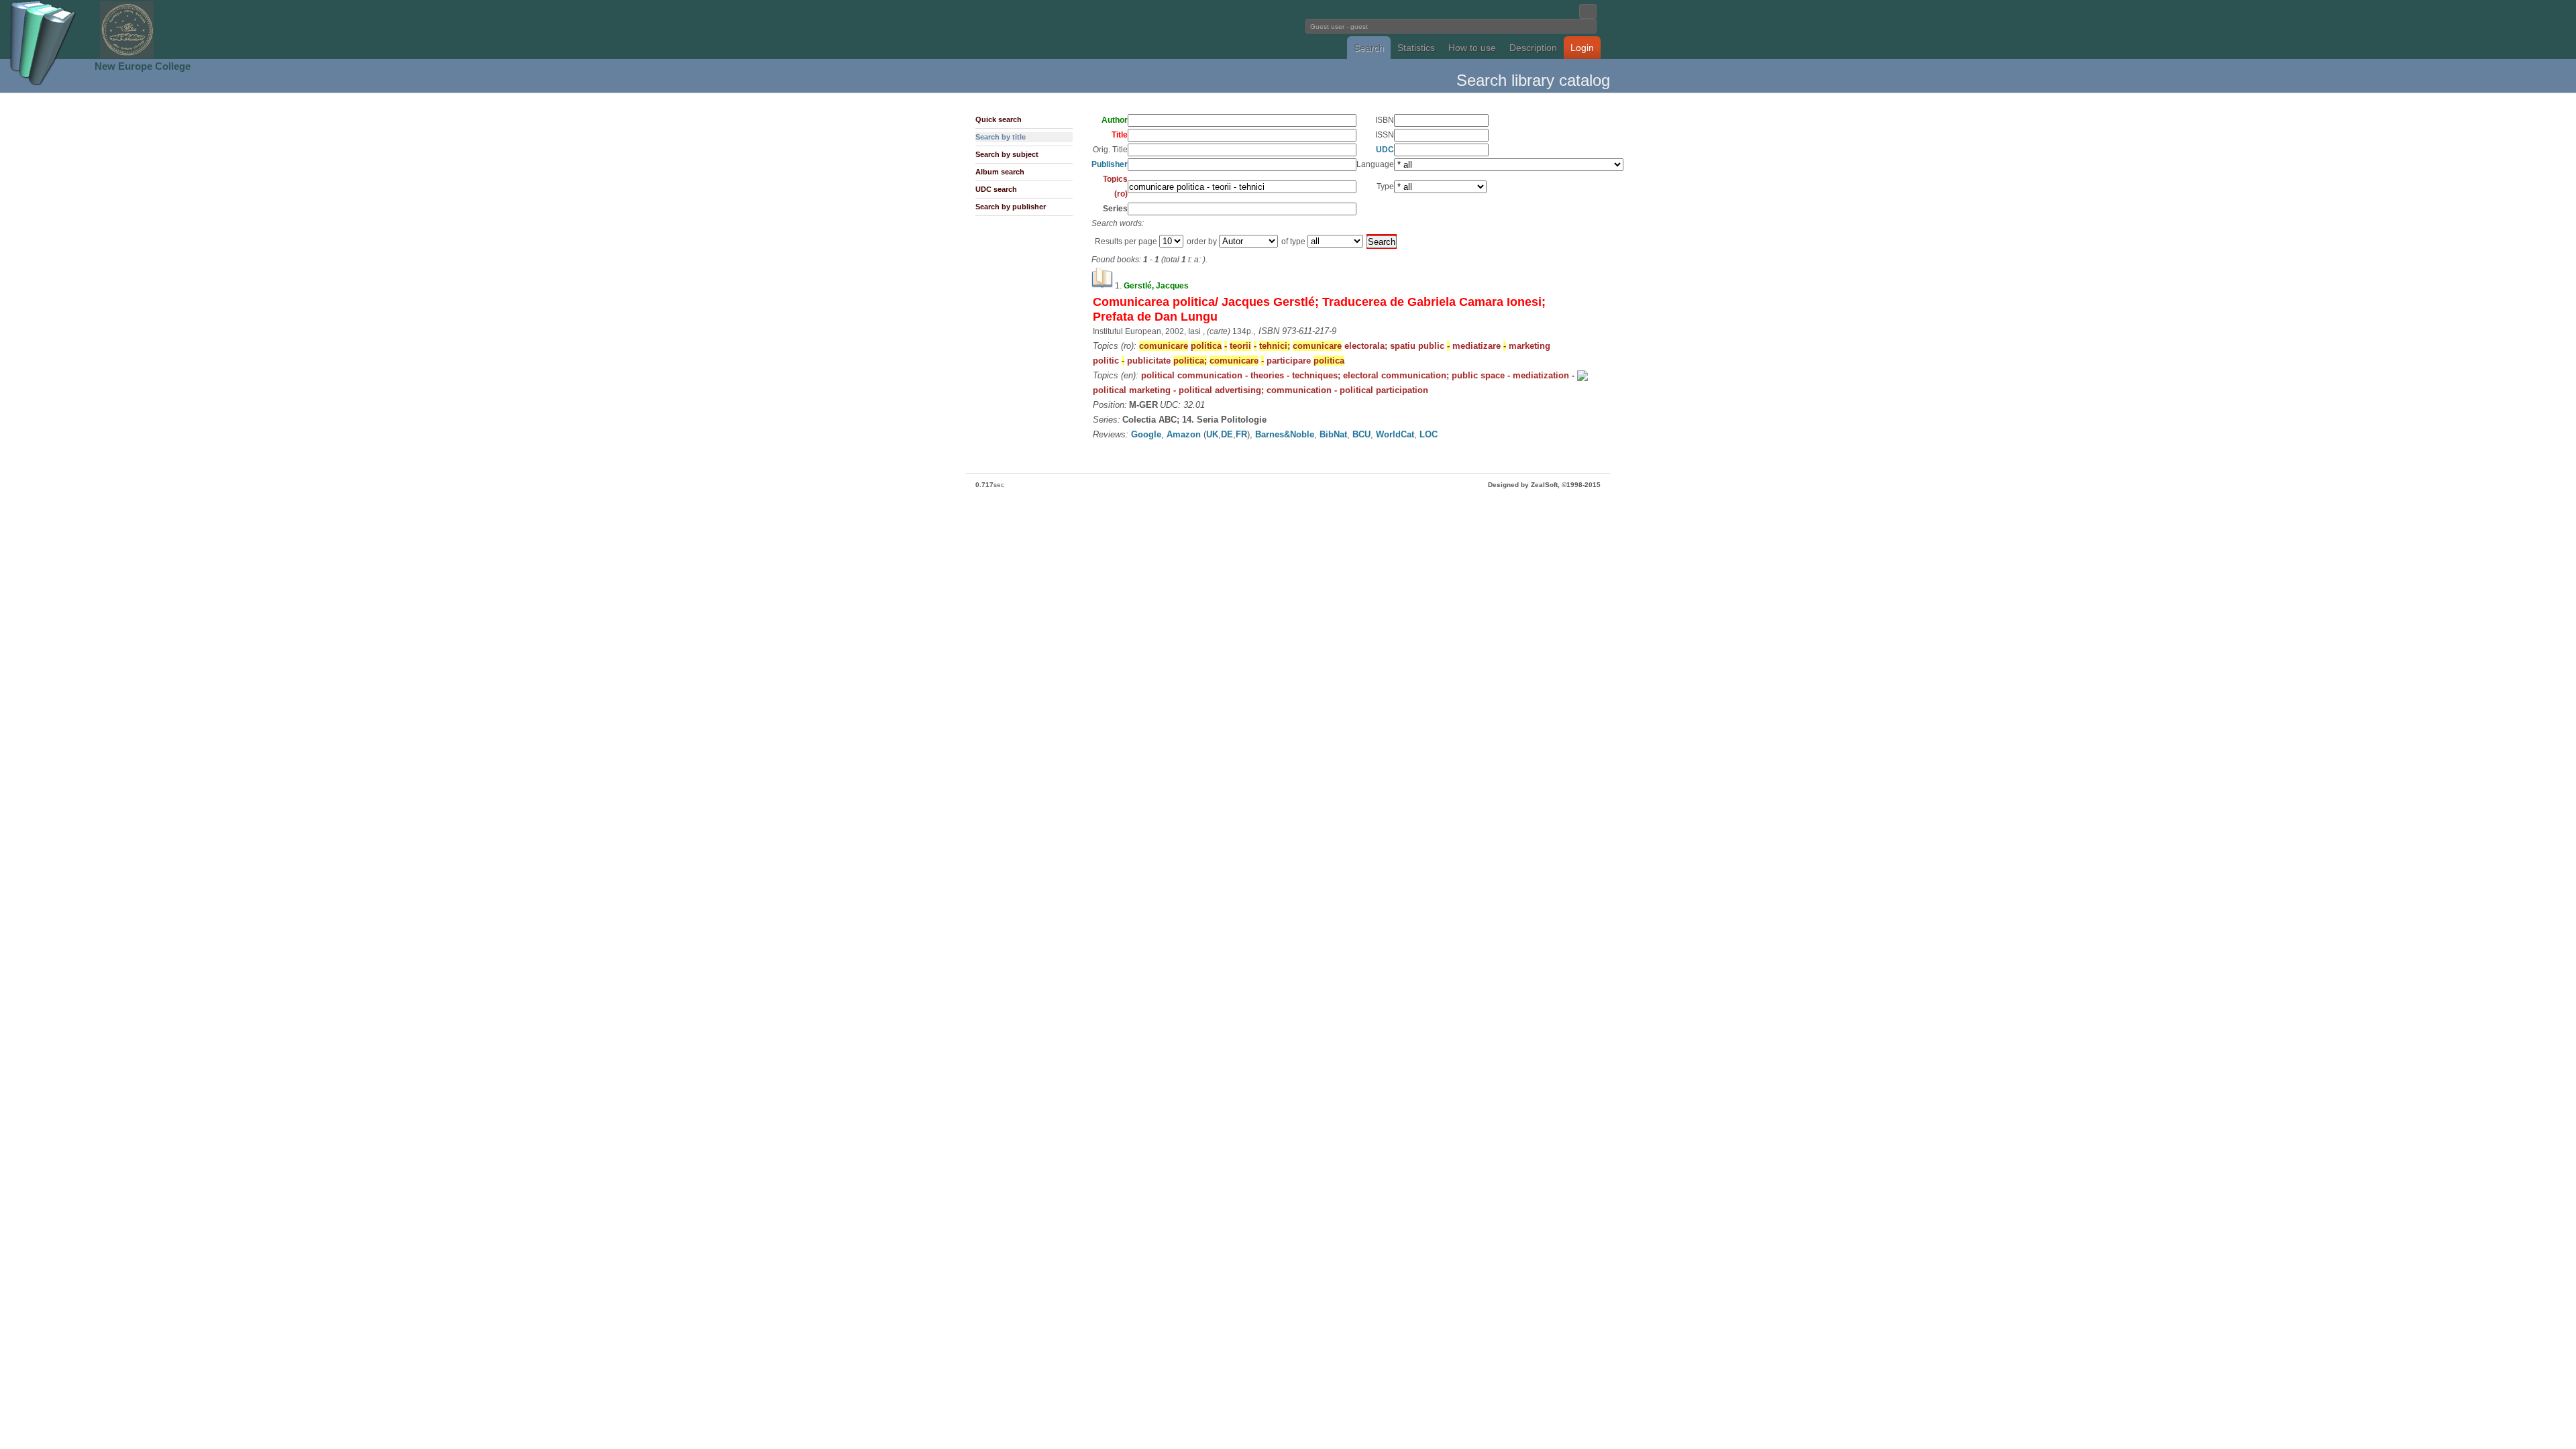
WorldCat (1395, 434)
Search (1369, 48)
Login (1582, 48)
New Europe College (143, 66)
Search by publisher (1011, 207)
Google (1146, 434)
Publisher (1110, 164)
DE (1227, 434)
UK (1212, 434)
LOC (1429, 434)
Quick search (999, 119)
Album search (1000, 172)
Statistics (1416, 48)
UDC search (996, 189)
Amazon (1184, 434)
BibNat (1333, 434)
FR (1241, 434)
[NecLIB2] (127, 56)
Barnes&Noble (1285, 434)
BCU (1361, 434)
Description (1533, 48)
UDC (1385, 150)
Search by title (1001, 137)
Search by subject (1007, 154)
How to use (1472, 48)
